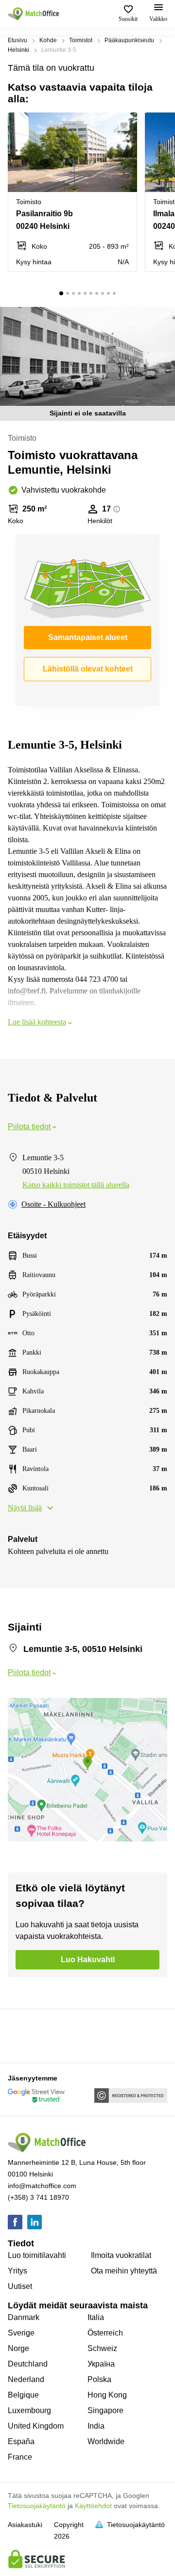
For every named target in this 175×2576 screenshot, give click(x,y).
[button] (127, 126)
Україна (101, 2364)
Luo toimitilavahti (37, 2255)
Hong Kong (107, 2395)
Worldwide (106, 2441)
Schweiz (102, 2348)
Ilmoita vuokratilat (121, 2255)
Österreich (105, 2333)
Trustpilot (22, 2035)
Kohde (48, 40)
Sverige (21, 2333)
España (21, 2441)
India (96, 2426)
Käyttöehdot (93, 2506)
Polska (99, 2379)
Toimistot (81, 40)
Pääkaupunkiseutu (129, 40)
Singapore (105, 2410)
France (20, 2457)
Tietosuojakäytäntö (37, 2506)
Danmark (24, 2317)
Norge (18, 2348)
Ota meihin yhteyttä (124, 2271)
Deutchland (28, 2364)
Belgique (23, 2395)
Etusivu (17, 40)
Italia (96, 2317)
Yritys (17, 2271)
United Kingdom (36, 2426)
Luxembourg (29, 2410)
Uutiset (20, 2286)
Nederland (26, 2379)
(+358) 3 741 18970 (38, 2197)
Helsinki (18, 50)
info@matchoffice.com (42, 2186)
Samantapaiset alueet (88, 637)
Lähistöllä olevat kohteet (88, 669)
